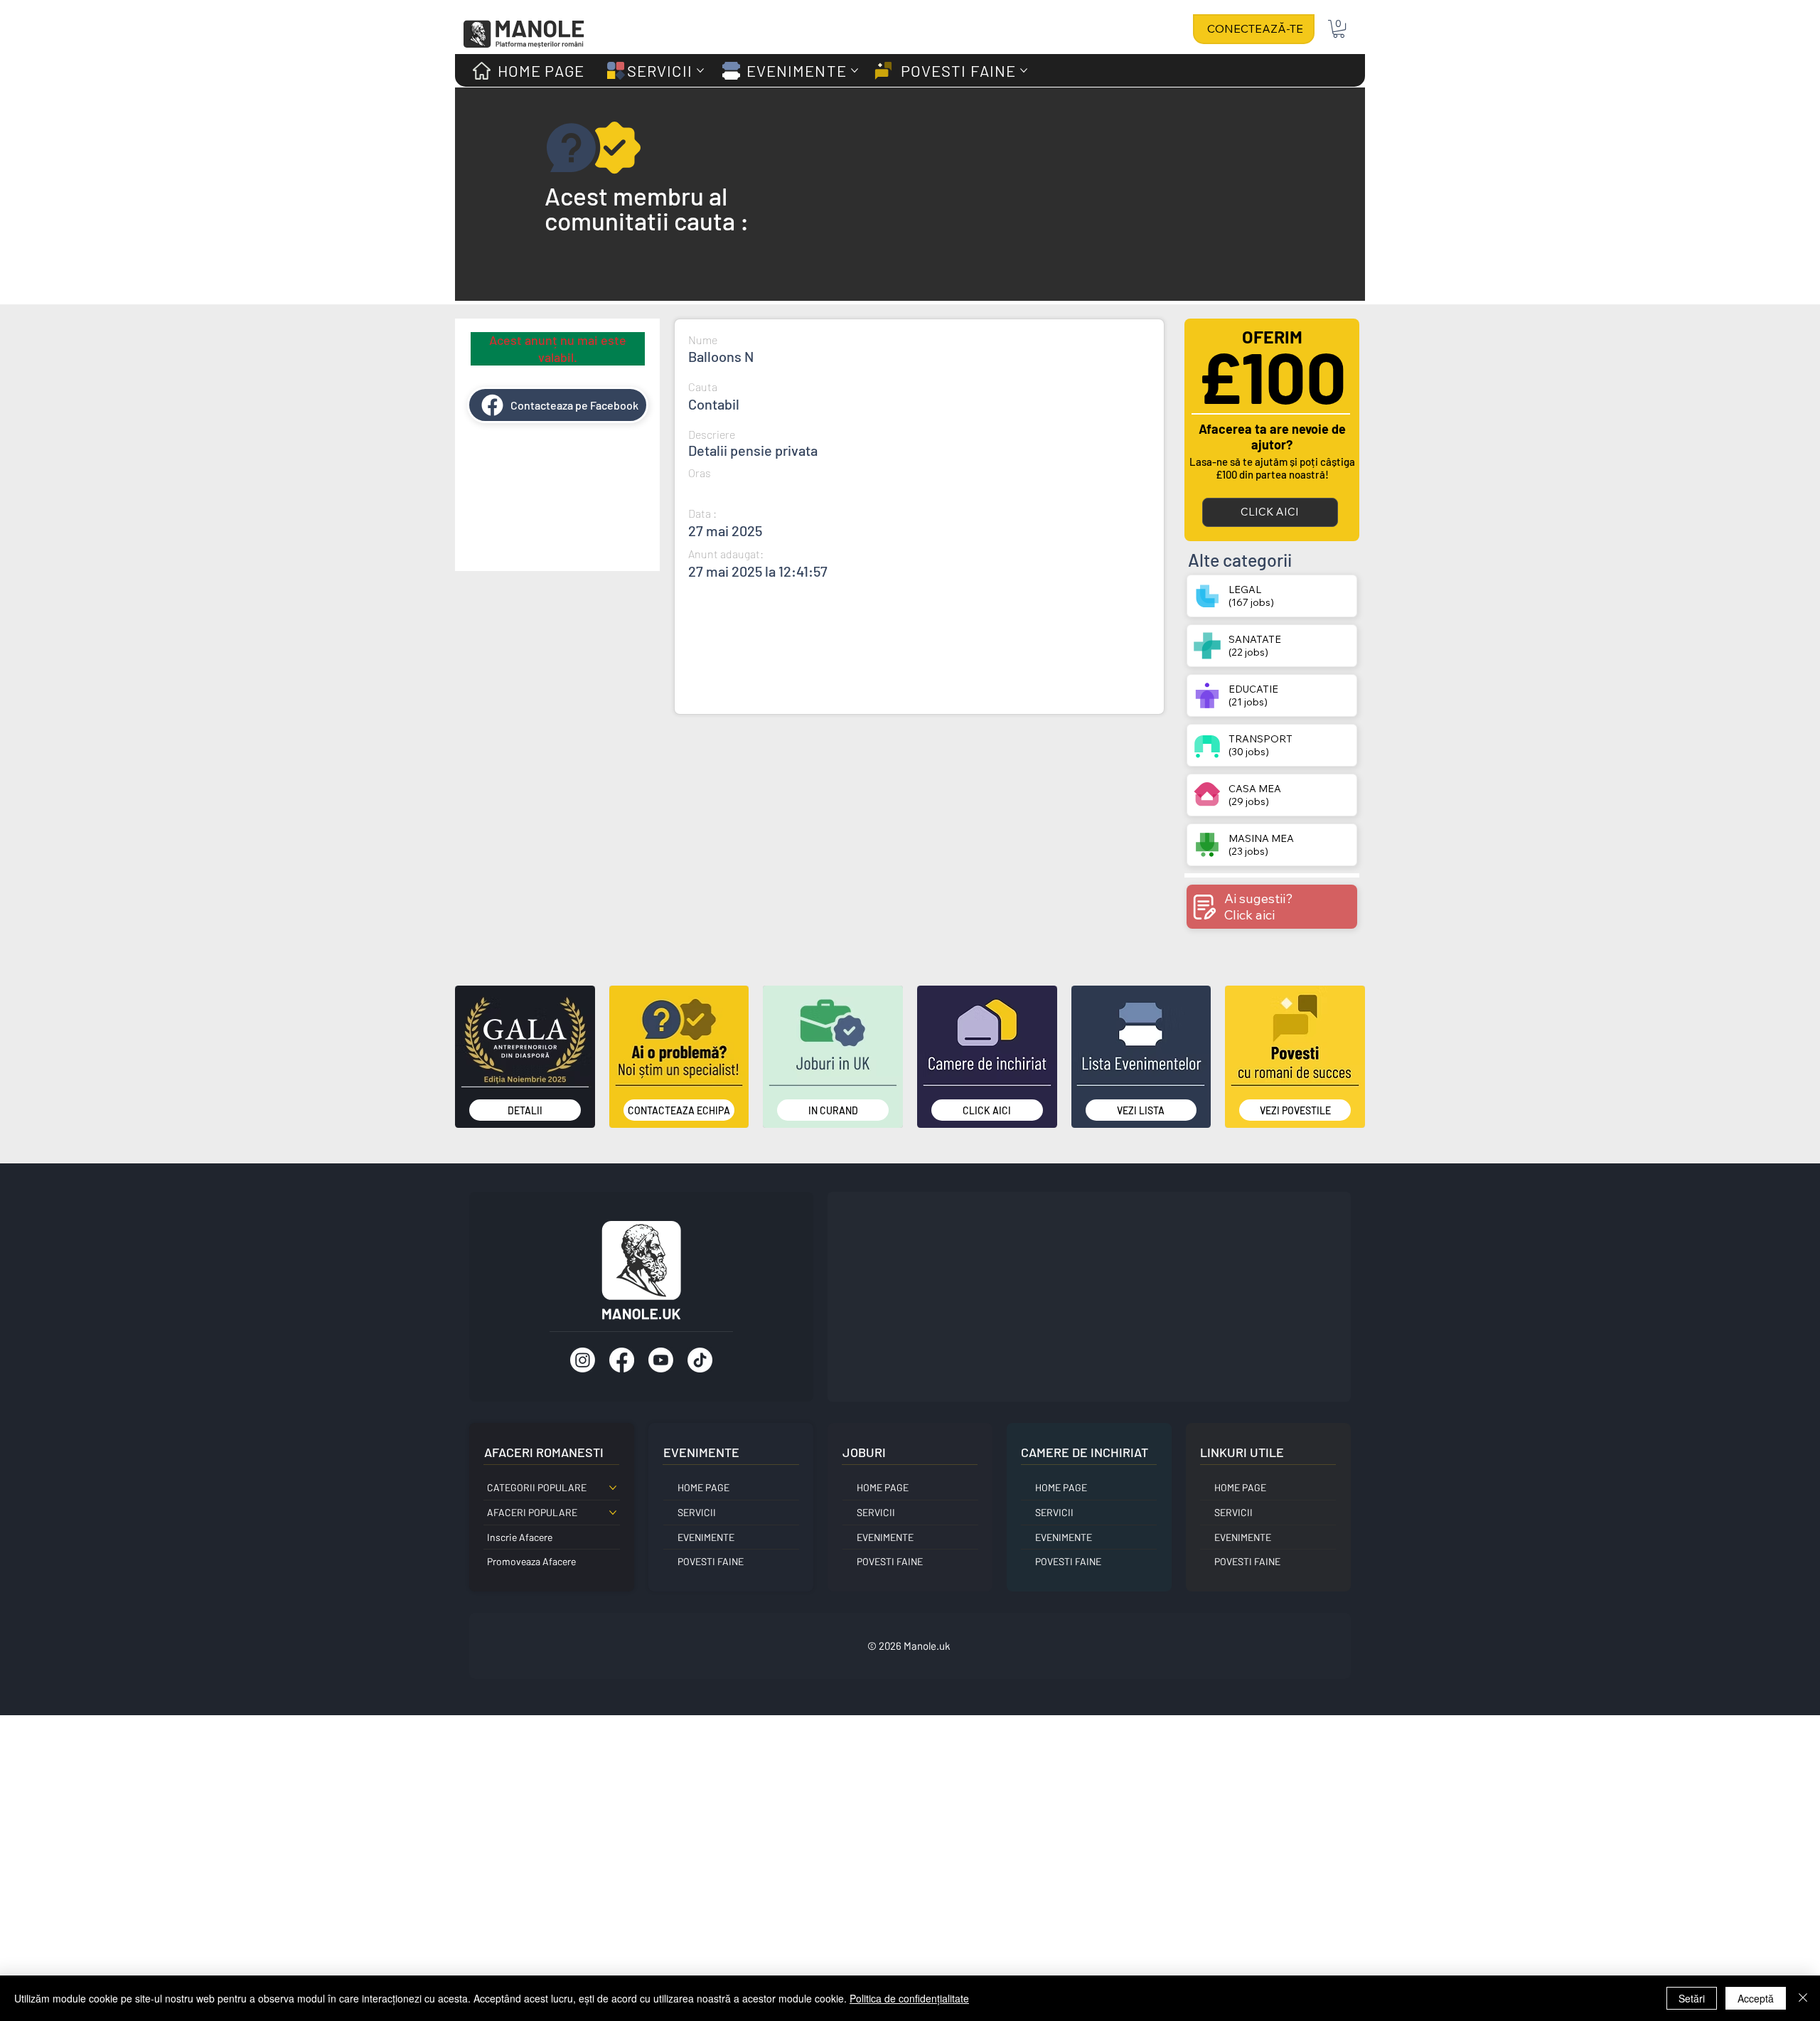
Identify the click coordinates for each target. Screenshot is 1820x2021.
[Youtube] (661, 1360)
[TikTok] (700, 1360)
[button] (1339, 29)
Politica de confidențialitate (909, 1998)
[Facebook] (622, 1360)
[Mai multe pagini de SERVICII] (700, 70)
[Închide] (1803, 1998)
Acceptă (1756, 1998)
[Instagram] (583, 1360)
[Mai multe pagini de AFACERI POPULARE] (613, 1513)
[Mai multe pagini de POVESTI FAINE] (1024, 70)
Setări (1692, 1998)
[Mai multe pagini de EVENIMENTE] (855, 70)
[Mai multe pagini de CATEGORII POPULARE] (613, 1488)
